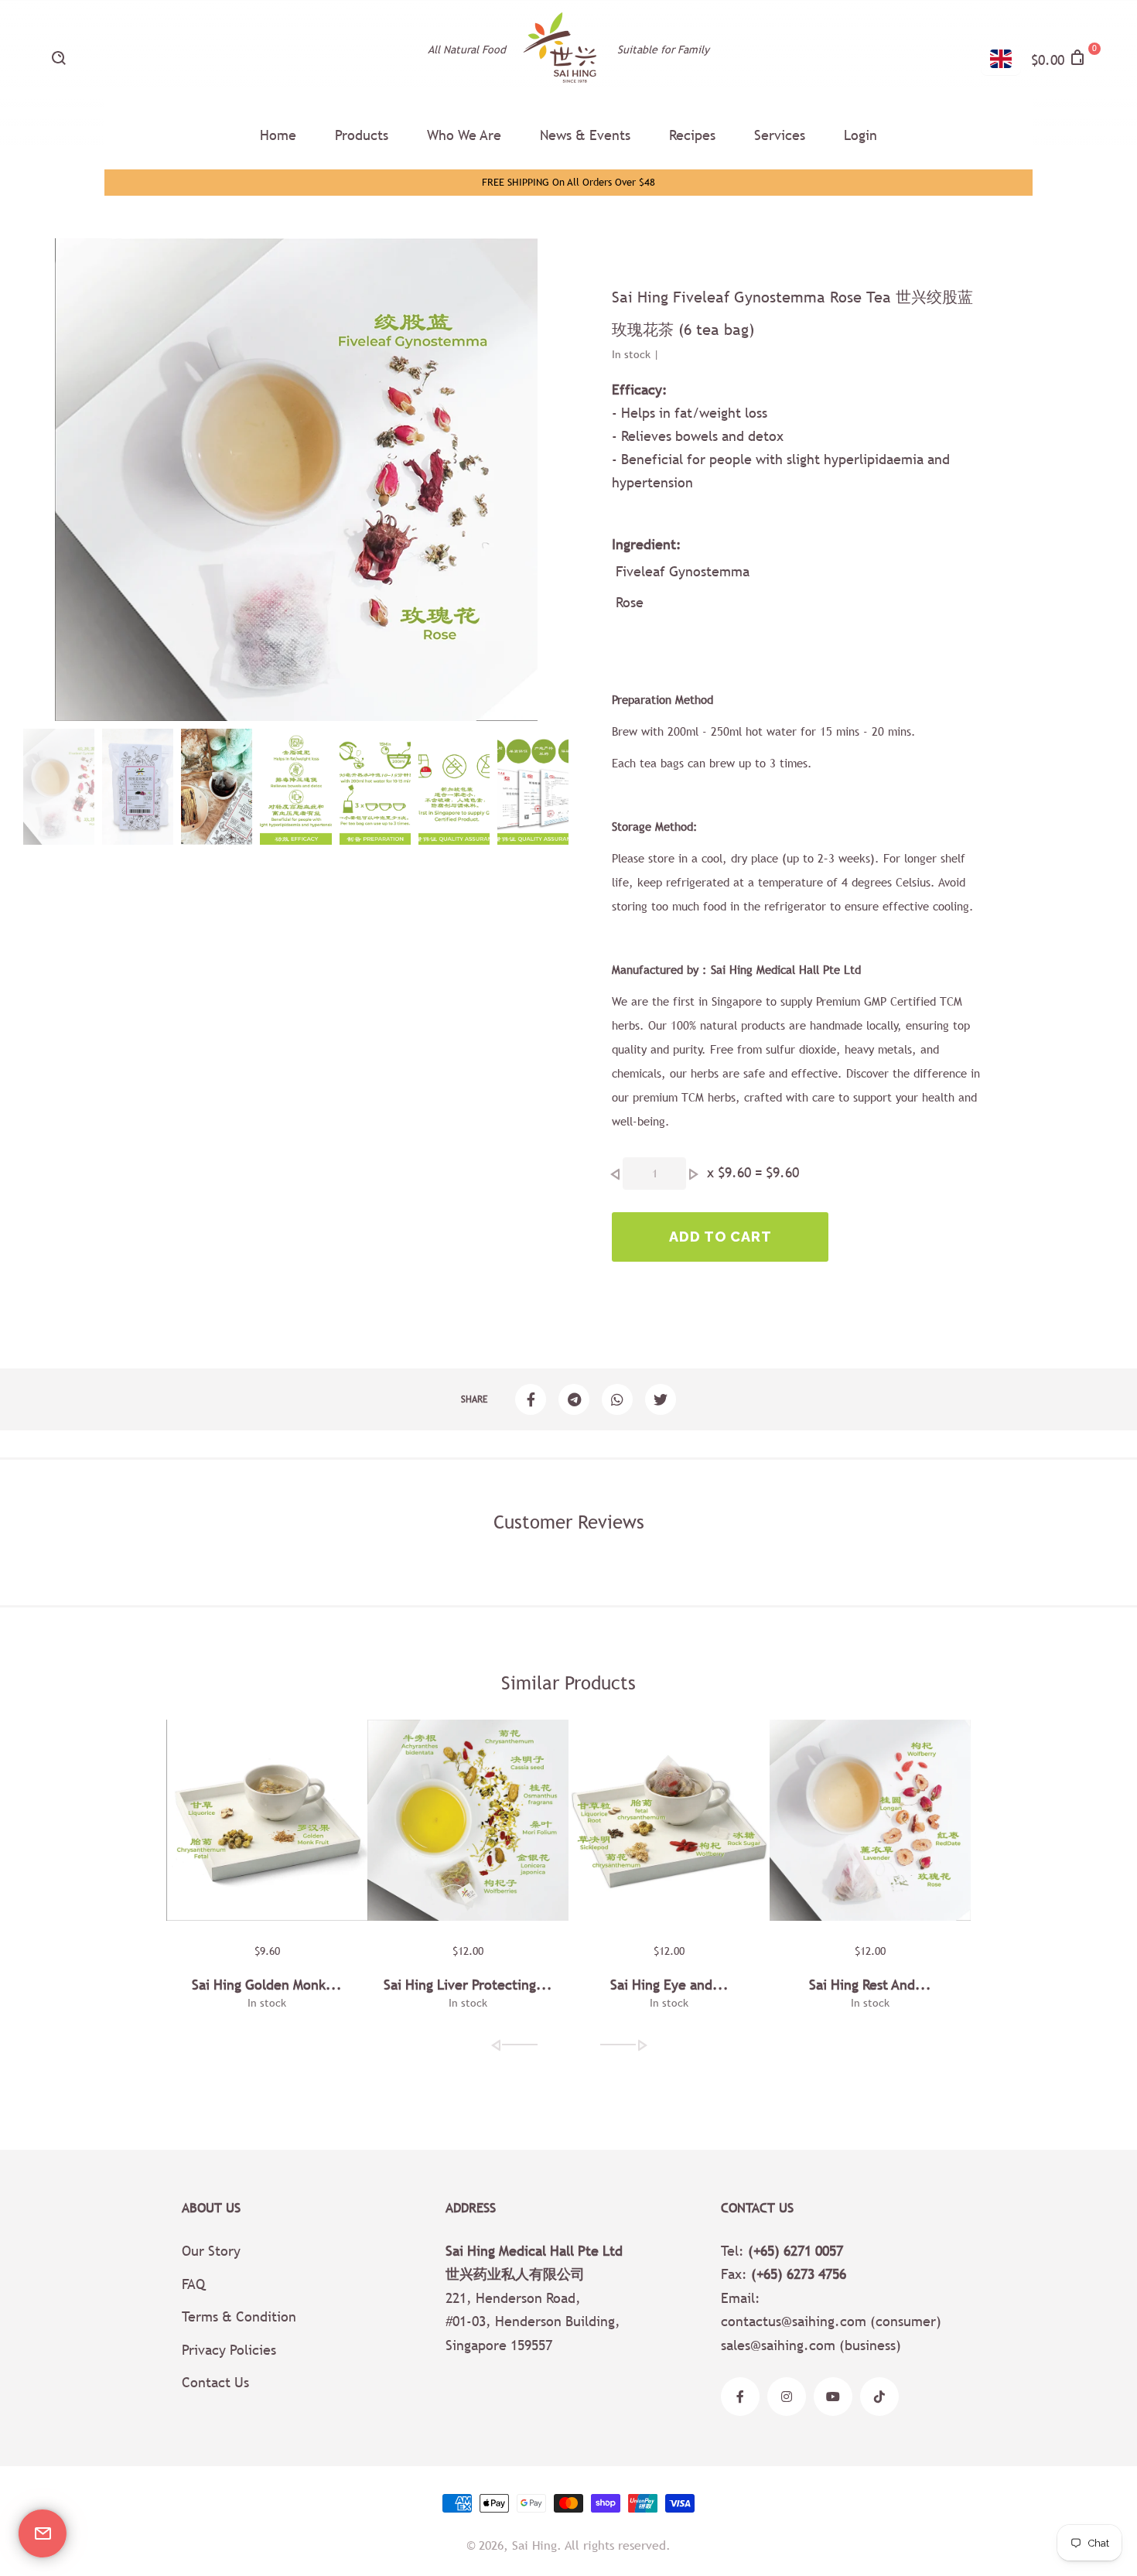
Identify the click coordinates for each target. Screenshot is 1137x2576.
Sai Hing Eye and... (669, 1985)
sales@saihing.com (778, 2345)
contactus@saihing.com (794, 2321)
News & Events (585, 135)
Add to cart (720, 1237)
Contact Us (215, 2382)
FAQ (193, 2284)
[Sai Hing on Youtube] (833, 2397)
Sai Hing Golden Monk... (267, 1985)
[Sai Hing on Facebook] (740, 2397)
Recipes (692, 135)
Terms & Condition (239, 2316)
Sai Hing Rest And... (870, 1985)
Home (278, 135)
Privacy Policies (229, 2350)
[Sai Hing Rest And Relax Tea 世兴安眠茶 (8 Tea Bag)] (870, 1820)
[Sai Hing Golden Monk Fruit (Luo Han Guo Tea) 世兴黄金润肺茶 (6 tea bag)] (267, 1820)
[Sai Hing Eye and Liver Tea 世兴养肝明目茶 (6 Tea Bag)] (669, 1820)
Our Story (211, 2251)
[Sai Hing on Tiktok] (879, 2397)
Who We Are (464, 135)
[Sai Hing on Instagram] (787, 2397)
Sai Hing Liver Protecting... (468, 1985)
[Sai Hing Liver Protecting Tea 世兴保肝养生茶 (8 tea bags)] (468, 1820)
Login (860, 135)
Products (362, 135)
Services (780, 135)
